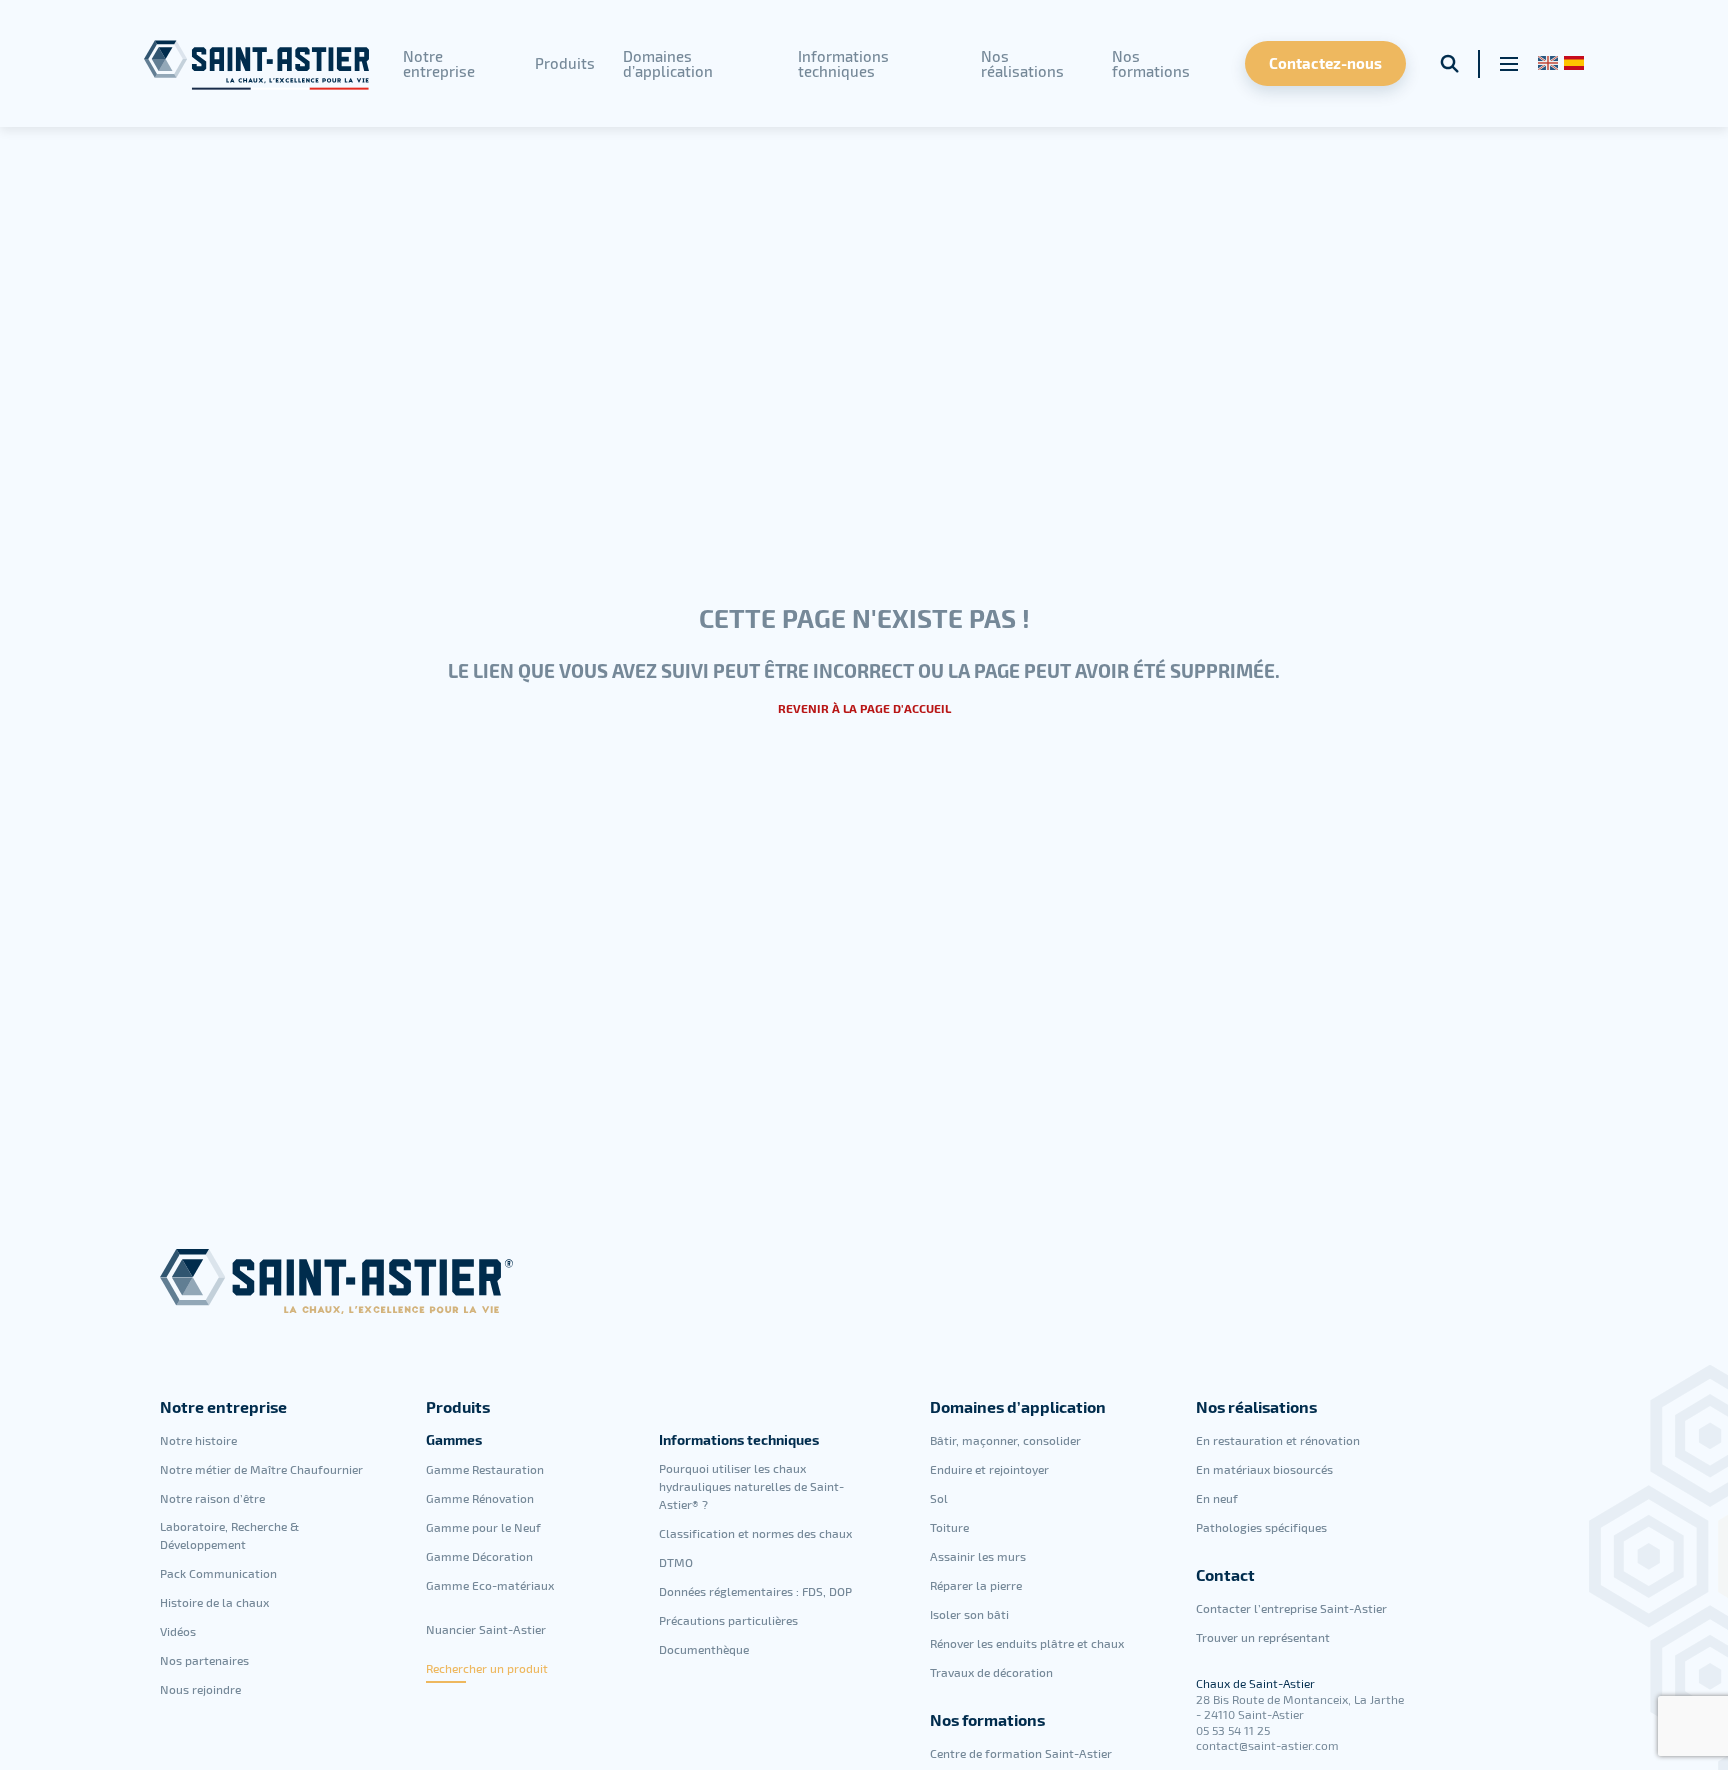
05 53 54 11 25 (1233, 1730)
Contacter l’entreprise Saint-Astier (1291, 1608)
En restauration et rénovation (1278, 1440)
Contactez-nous (1325, 63)
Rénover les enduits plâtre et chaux (1027, 1643)
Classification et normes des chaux (755, 1533)
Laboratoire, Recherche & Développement (229, 1535)
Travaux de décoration (991, 1672)
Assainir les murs (978, 1556)
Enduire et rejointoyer (989, 1469)
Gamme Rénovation (480, 1498)
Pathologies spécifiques (1261, 1527)
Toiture (949, 1527)
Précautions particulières (728, 1620)
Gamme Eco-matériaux (490, 1585)
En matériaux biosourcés (1264, 1469)
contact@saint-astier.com (1267, 1745)
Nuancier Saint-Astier (486, 1629)
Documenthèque (704, 1649)
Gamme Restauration (485, 1469)
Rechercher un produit (487, 1668)
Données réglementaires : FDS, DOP (755, 1591)
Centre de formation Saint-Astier (1021, 1753)
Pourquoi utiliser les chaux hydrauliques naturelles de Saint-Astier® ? (751, 1486)
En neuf (1217, 1498)
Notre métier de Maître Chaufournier (261, 1469)
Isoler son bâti (969, 1614)
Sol (939, 1498)
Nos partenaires (204, 1660)
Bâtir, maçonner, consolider (1005, 1440)
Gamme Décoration (479, 1556)
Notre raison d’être (212, 1498)
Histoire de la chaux (214, 1602)
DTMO (676, 1562)
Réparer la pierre (976, 1585)
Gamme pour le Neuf (483, 1527)
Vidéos (178, 1631)
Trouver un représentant (1263, 1637)
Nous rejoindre (200, 1689)
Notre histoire (198, 1440)
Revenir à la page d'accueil (864, 708)
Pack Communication (218, 1573)
